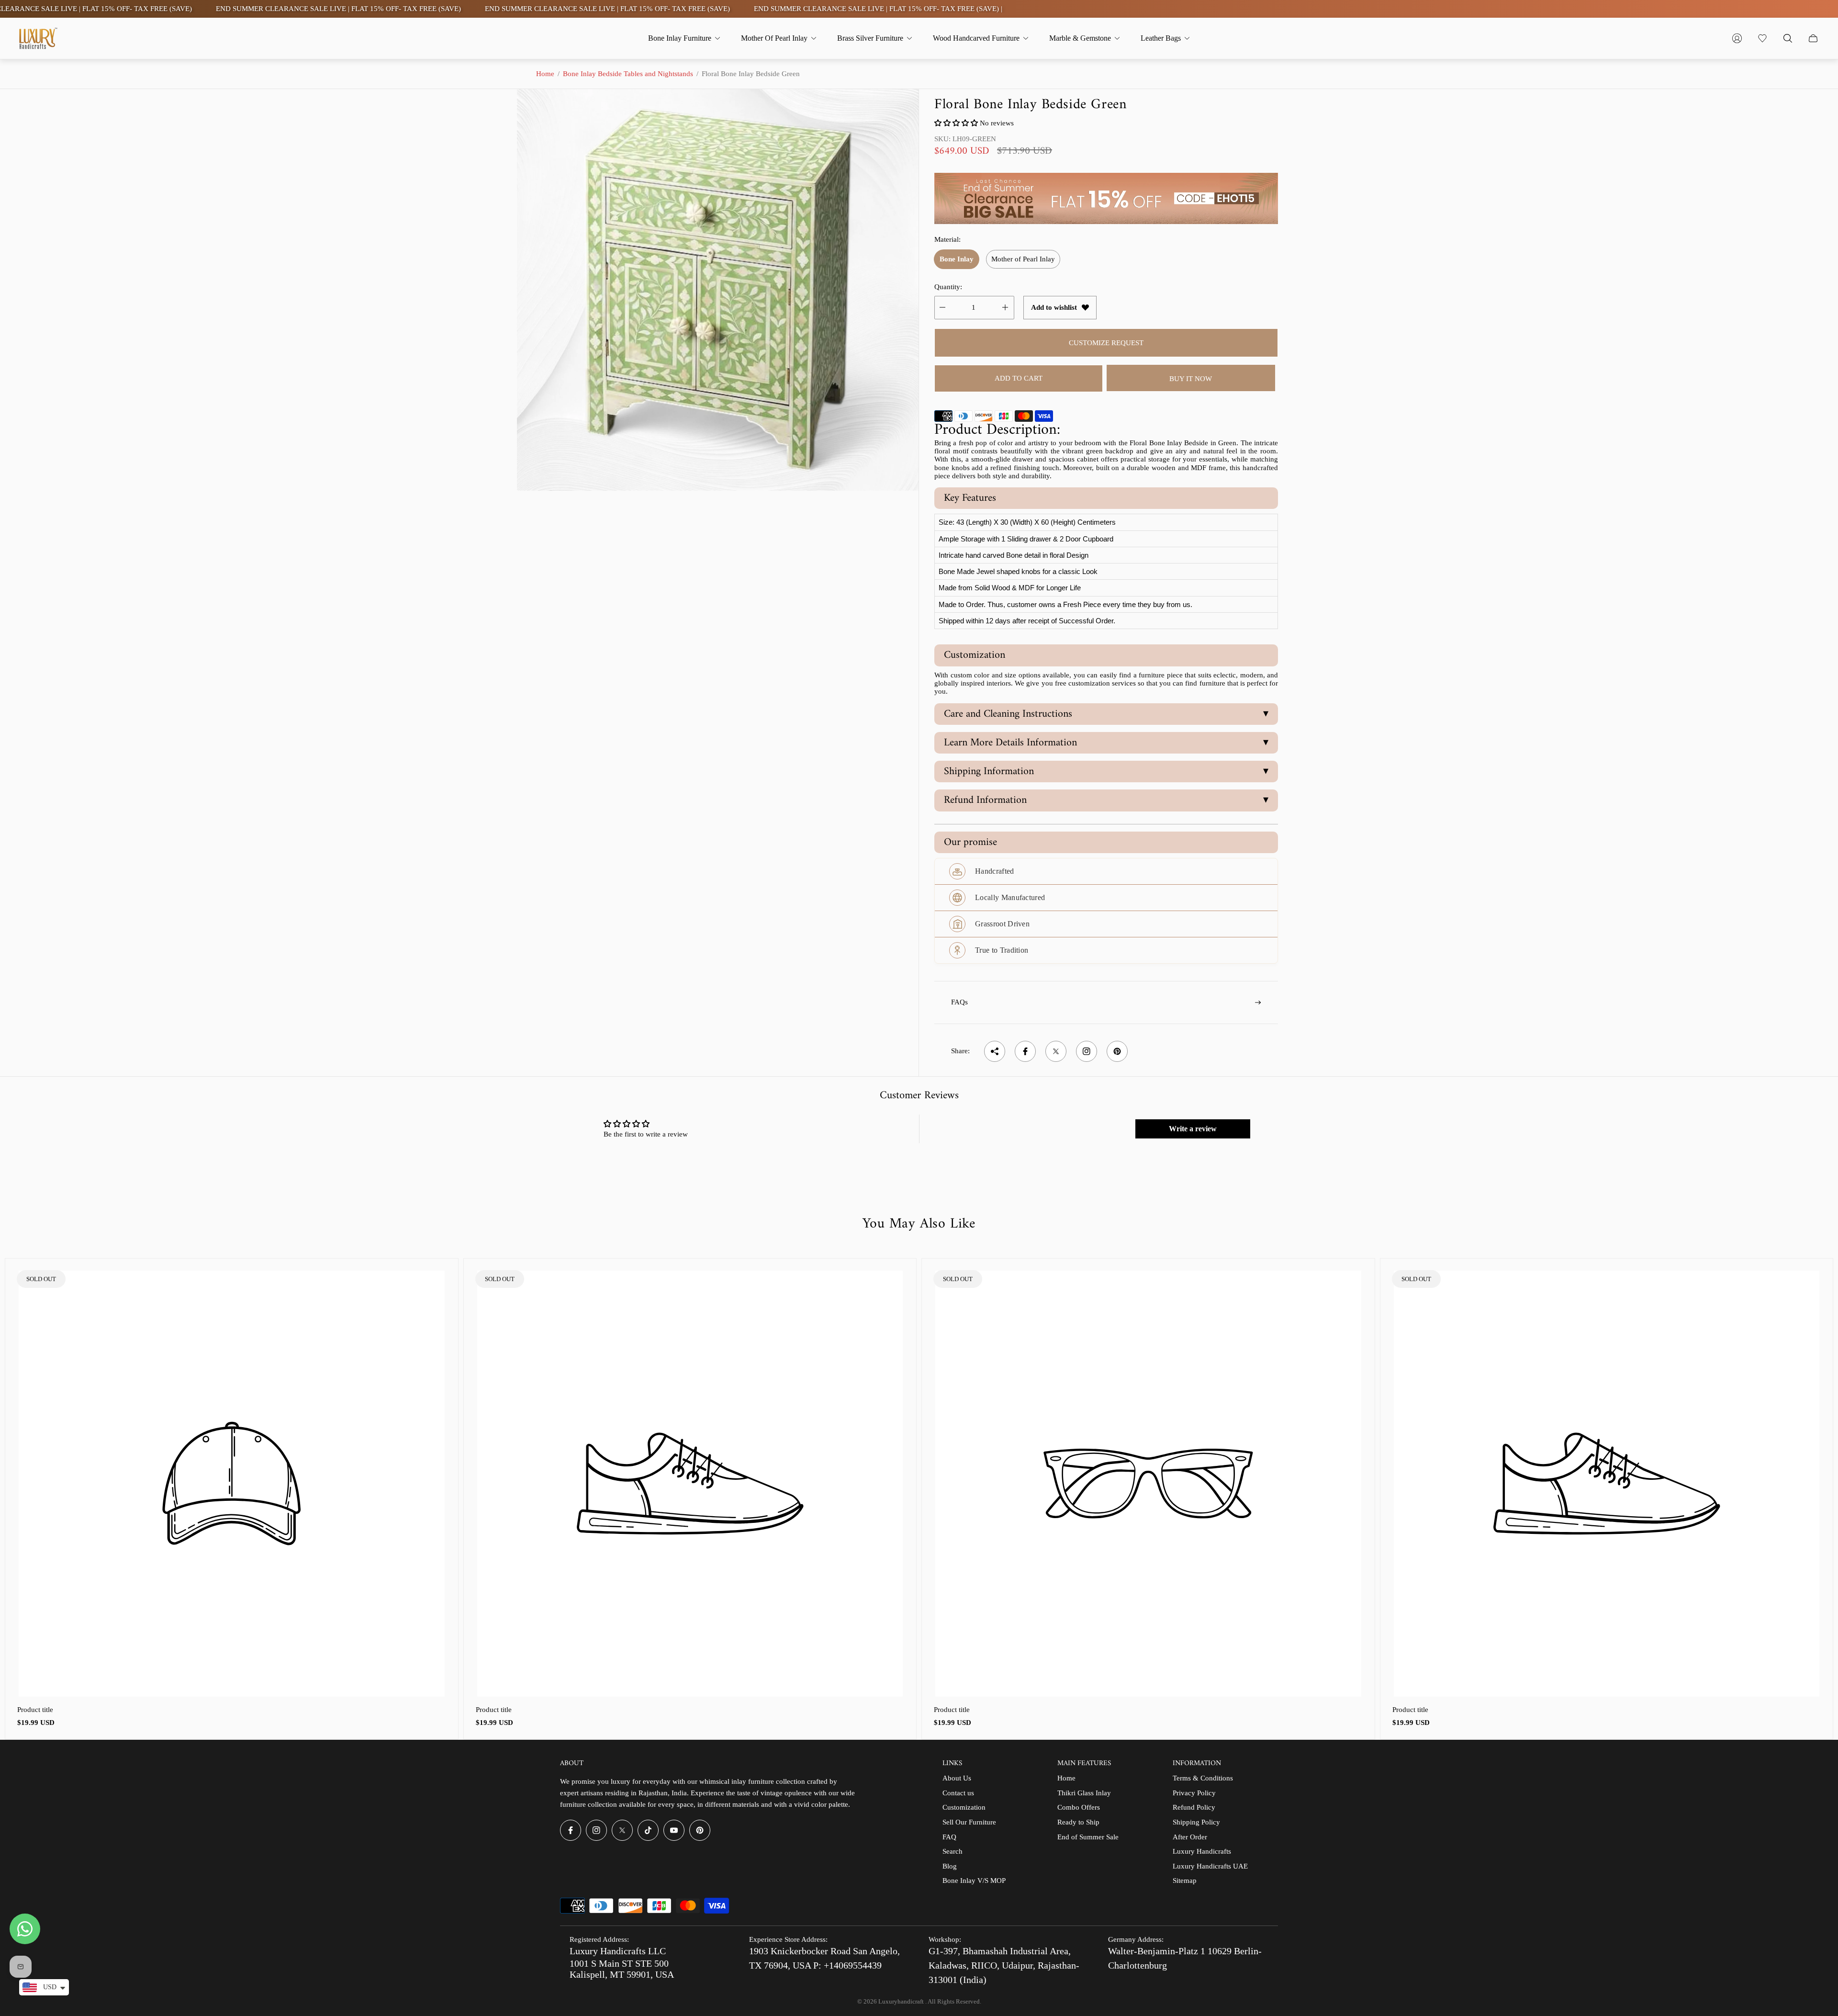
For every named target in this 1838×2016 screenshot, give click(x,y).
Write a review (1193, 1129)
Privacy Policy (1194, 1793)
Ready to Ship (1078, 1822)
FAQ (949, 1837)
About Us (957, 1778)
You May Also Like (919, 1224)
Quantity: (948, 287)
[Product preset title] (232, 1484)
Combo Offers (1079, 1807)
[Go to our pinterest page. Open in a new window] (700, 1830)
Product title (35, 1710)
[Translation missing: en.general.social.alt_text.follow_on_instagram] (1087, 1051)
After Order (1190, 1837)
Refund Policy (1194, 1807)
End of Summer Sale (1088, 1837)
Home (545, 74)
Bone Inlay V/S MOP (974, 1881)
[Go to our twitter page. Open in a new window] (622, 1830)
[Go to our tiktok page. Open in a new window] (648, 1830)
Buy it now (1191, 379)
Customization (964, 1807)
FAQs (959, 1002)
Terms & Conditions (1203, 1778)
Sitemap (1185, 1881)
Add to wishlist (1054, 307)
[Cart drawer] (1813, 38)
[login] (1737, 38)
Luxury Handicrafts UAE (1210, 1866)
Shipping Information (1106, 771)
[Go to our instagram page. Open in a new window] (596, 1830)
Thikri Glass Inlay (1084, 1793)
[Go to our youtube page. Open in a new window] (674, 1830)
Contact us (958, 1793)
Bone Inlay (957, 259)
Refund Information (1106, 800)
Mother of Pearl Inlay (1023, 259)
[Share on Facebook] (1025, 1051)
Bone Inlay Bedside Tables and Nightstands (628, 74)
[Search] (1788, 38)
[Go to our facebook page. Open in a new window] (571, 1830)
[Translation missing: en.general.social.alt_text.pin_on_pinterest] (1117, 1051)
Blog (950, 1866)
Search (953, 1851)
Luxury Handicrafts (1202, 1851)
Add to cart (1019, 378)
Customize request (1106, 343)
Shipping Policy (1196, 1822)
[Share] (995, 1051)
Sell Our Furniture (969, 1822)
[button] (956, 123)
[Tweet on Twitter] (1056, 1051)
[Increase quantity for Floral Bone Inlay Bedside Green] (1005, 308)
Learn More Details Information (1106, 743)
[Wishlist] (1762, 38)
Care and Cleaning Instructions (1106, 714)
